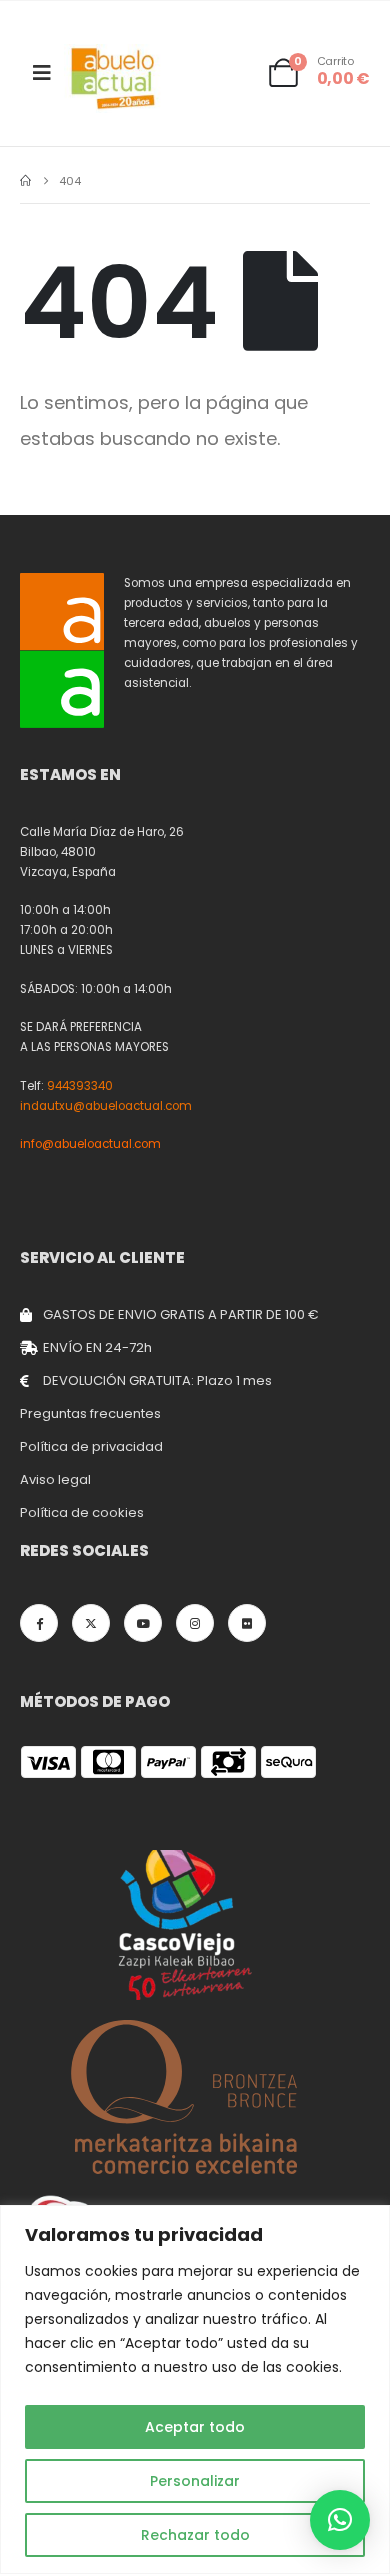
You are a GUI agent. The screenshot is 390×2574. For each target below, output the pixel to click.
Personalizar (195, 2481)
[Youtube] (143, 1623)
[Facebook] (39, 1623)
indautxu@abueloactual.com (106, 1106)
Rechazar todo (195, 2535)
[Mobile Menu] (42, 73)
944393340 (80, 1086)
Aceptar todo (195, 2427)
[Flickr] (247, 1623)
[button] (340, 2520)
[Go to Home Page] (25, 181)
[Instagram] (195, 1623)
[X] (91, 1623)
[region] (195, 2389)
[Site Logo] (114, 78)
